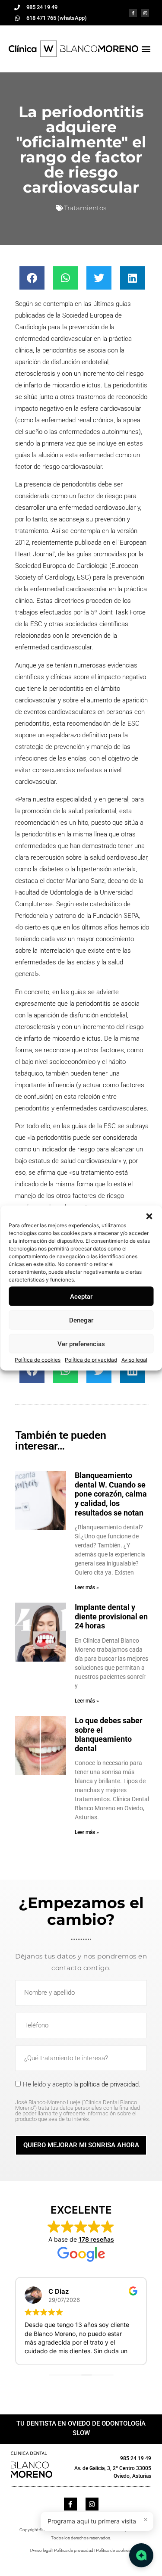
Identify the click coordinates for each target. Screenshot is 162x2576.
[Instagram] (145, 13)
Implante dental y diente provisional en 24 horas (111, 1616)
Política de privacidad (91, 1360)
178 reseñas (96, 2239)
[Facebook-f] (133, 13)
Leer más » (87, 1587)
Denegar (81, 1320)
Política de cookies (38, 1360)
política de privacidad (109, 2084)
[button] (149, 1216)
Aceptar (81, 1296)
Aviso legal (134, 1360)
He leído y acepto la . (78, 2101)
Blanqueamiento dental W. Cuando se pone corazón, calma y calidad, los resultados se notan (111, 1494)
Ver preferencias (81, 1344)
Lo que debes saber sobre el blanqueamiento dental (109, 1734)
